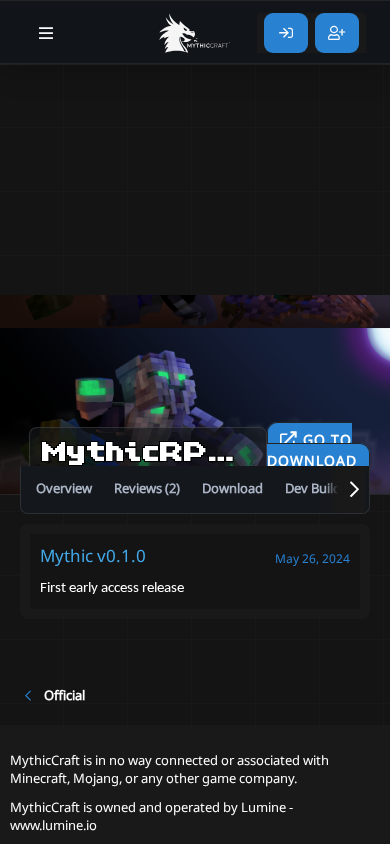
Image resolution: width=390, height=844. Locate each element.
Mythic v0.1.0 (93, 555)
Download (232, 488)
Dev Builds (316, 488)
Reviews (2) (147, 488)
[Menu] (46, 33)
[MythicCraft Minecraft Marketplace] (195, 33)
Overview (64, 488)
